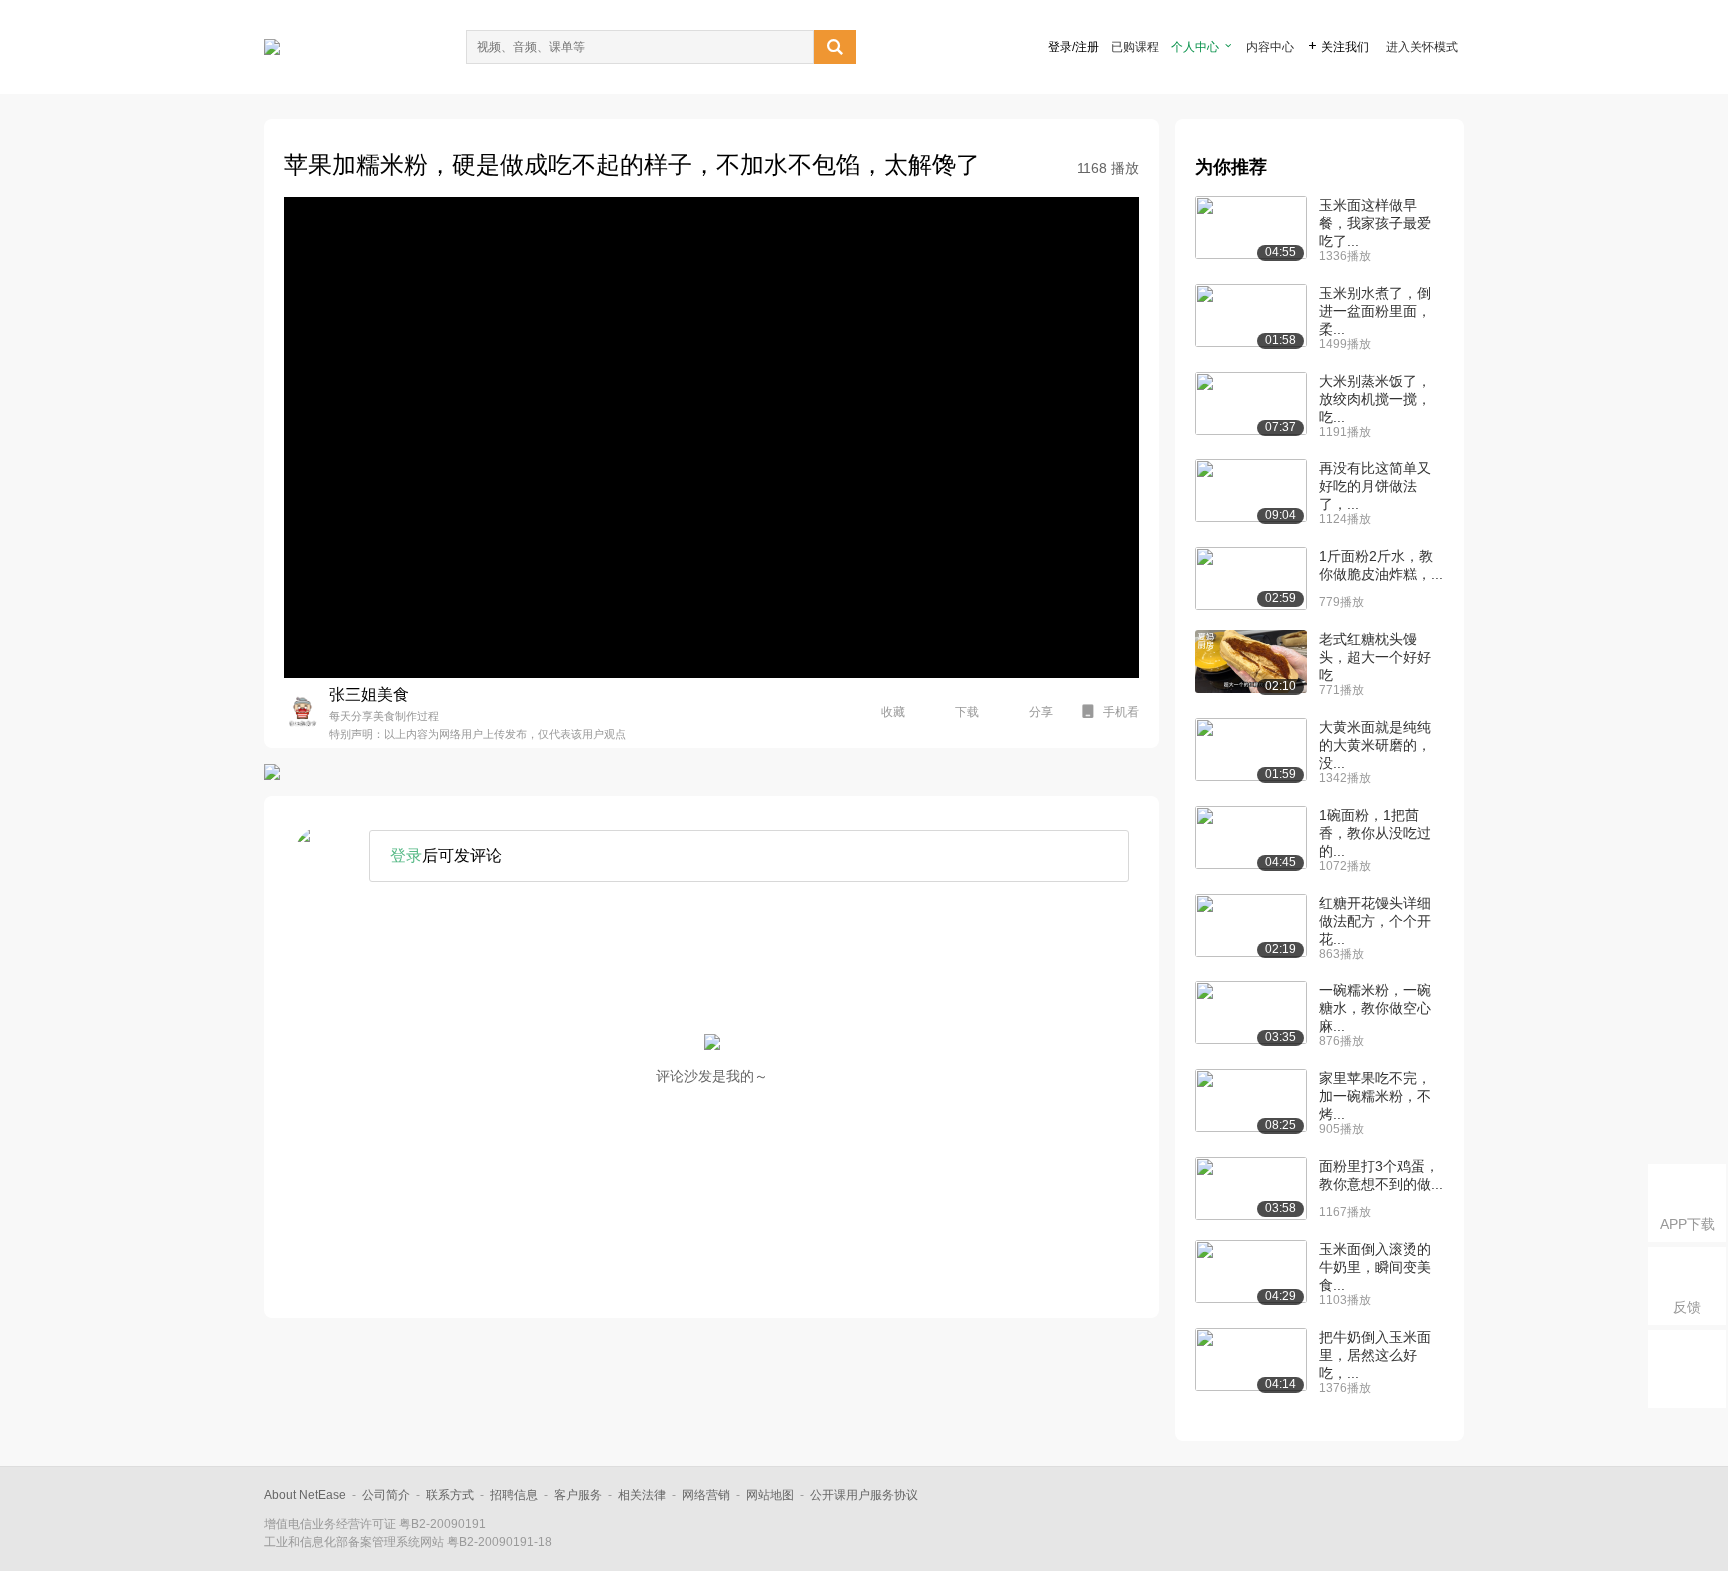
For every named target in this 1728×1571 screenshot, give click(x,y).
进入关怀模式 (1422, 47)
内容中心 (1270, 47)
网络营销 (706, 1495)
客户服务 (578, 1495)
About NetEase (305, 1495)
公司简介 (386, 1495)
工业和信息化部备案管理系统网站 (354, 1542)
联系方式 (450, 1495)
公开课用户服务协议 (864, 1495)
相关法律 (642, 1495)
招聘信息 (514, 1495)
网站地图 (770, 1495)
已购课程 (1135, 47)
